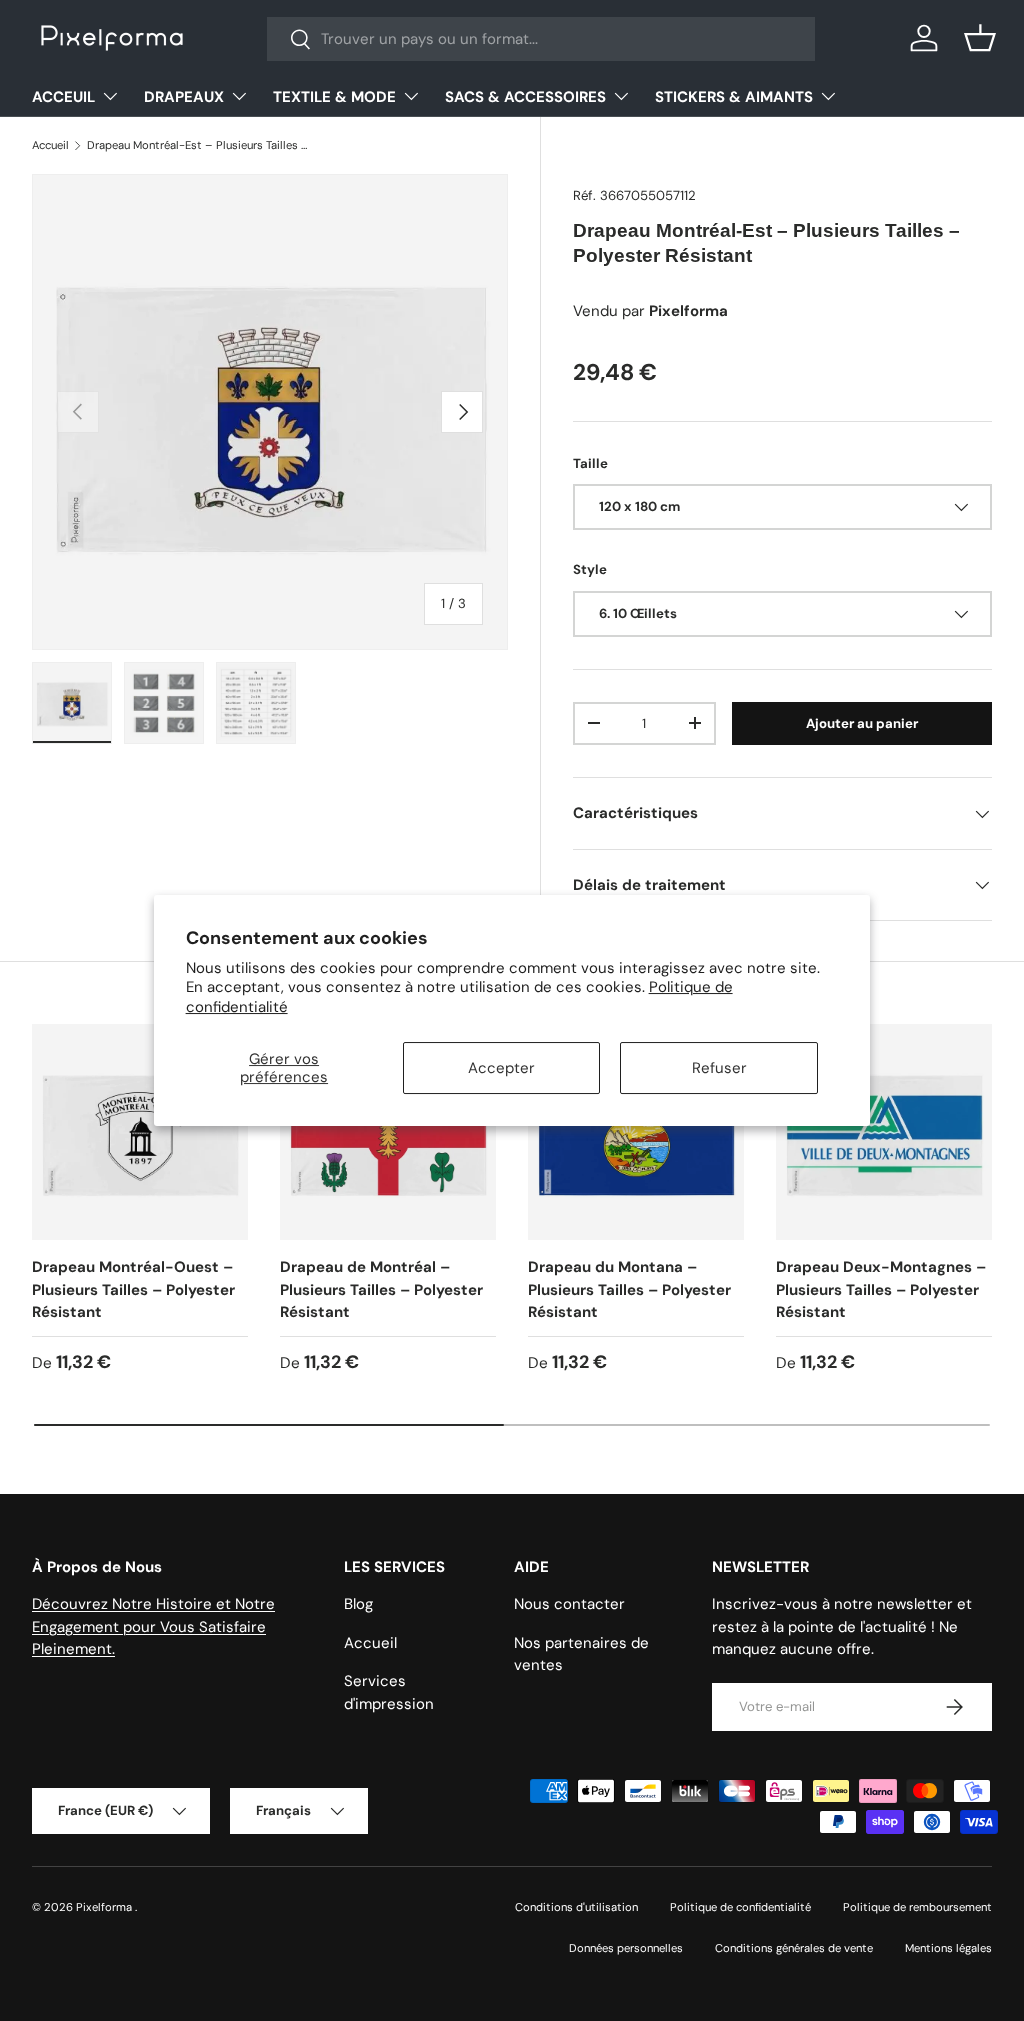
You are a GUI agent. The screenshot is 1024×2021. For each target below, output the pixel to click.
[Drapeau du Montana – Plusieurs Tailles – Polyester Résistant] (636, 1132)
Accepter (501, 1068)
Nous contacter (569, 1604)
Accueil (50, 145)
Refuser (719, 1068)
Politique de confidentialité (740, 1907)
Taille (590, 463)
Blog (358, 1604)
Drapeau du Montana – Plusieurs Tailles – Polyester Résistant (629, 1289)
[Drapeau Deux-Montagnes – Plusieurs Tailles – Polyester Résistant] (884, 1132)
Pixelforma (105, 1907)
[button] (980, 38)
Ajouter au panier (862, 723)
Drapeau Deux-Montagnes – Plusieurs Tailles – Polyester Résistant (881, 1289)
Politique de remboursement (917, 1907)
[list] (270, 412)
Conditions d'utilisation (576, 1907)
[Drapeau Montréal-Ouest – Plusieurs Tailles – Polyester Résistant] (140, 1132)
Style (590, 569)
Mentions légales (948, 1948)
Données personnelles (626, 1948)
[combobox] (541, 39)
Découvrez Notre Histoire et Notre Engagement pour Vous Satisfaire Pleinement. (153, 1626)
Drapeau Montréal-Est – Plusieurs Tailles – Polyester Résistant (199, 145)
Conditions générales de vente (794, 1948)
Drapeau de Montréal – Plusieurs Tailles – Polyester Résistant (381, 1289)
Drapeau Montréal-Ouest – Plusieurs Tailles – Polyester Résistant (133, 1289)
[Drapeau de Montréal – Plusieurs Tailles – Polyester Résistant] (388, 1132)
